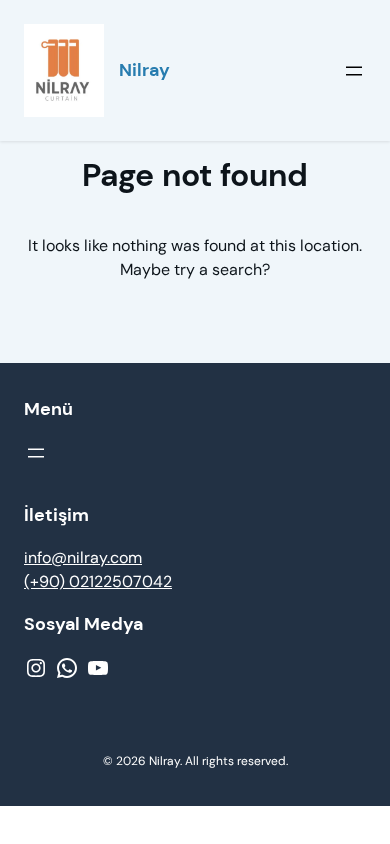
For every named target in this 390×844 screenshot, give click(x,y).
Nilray (144, 70)
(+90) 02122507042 (98, 581)
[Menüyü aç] (354, 71)
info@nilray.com (83, 557)
